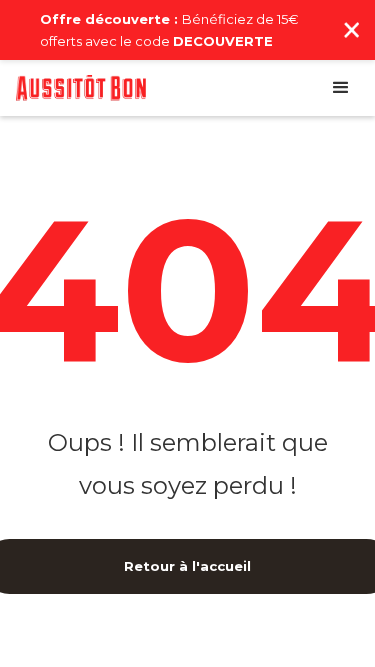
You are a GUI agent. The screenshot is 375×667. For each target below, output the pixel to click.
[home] (81, 88)
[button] (341, 88)
